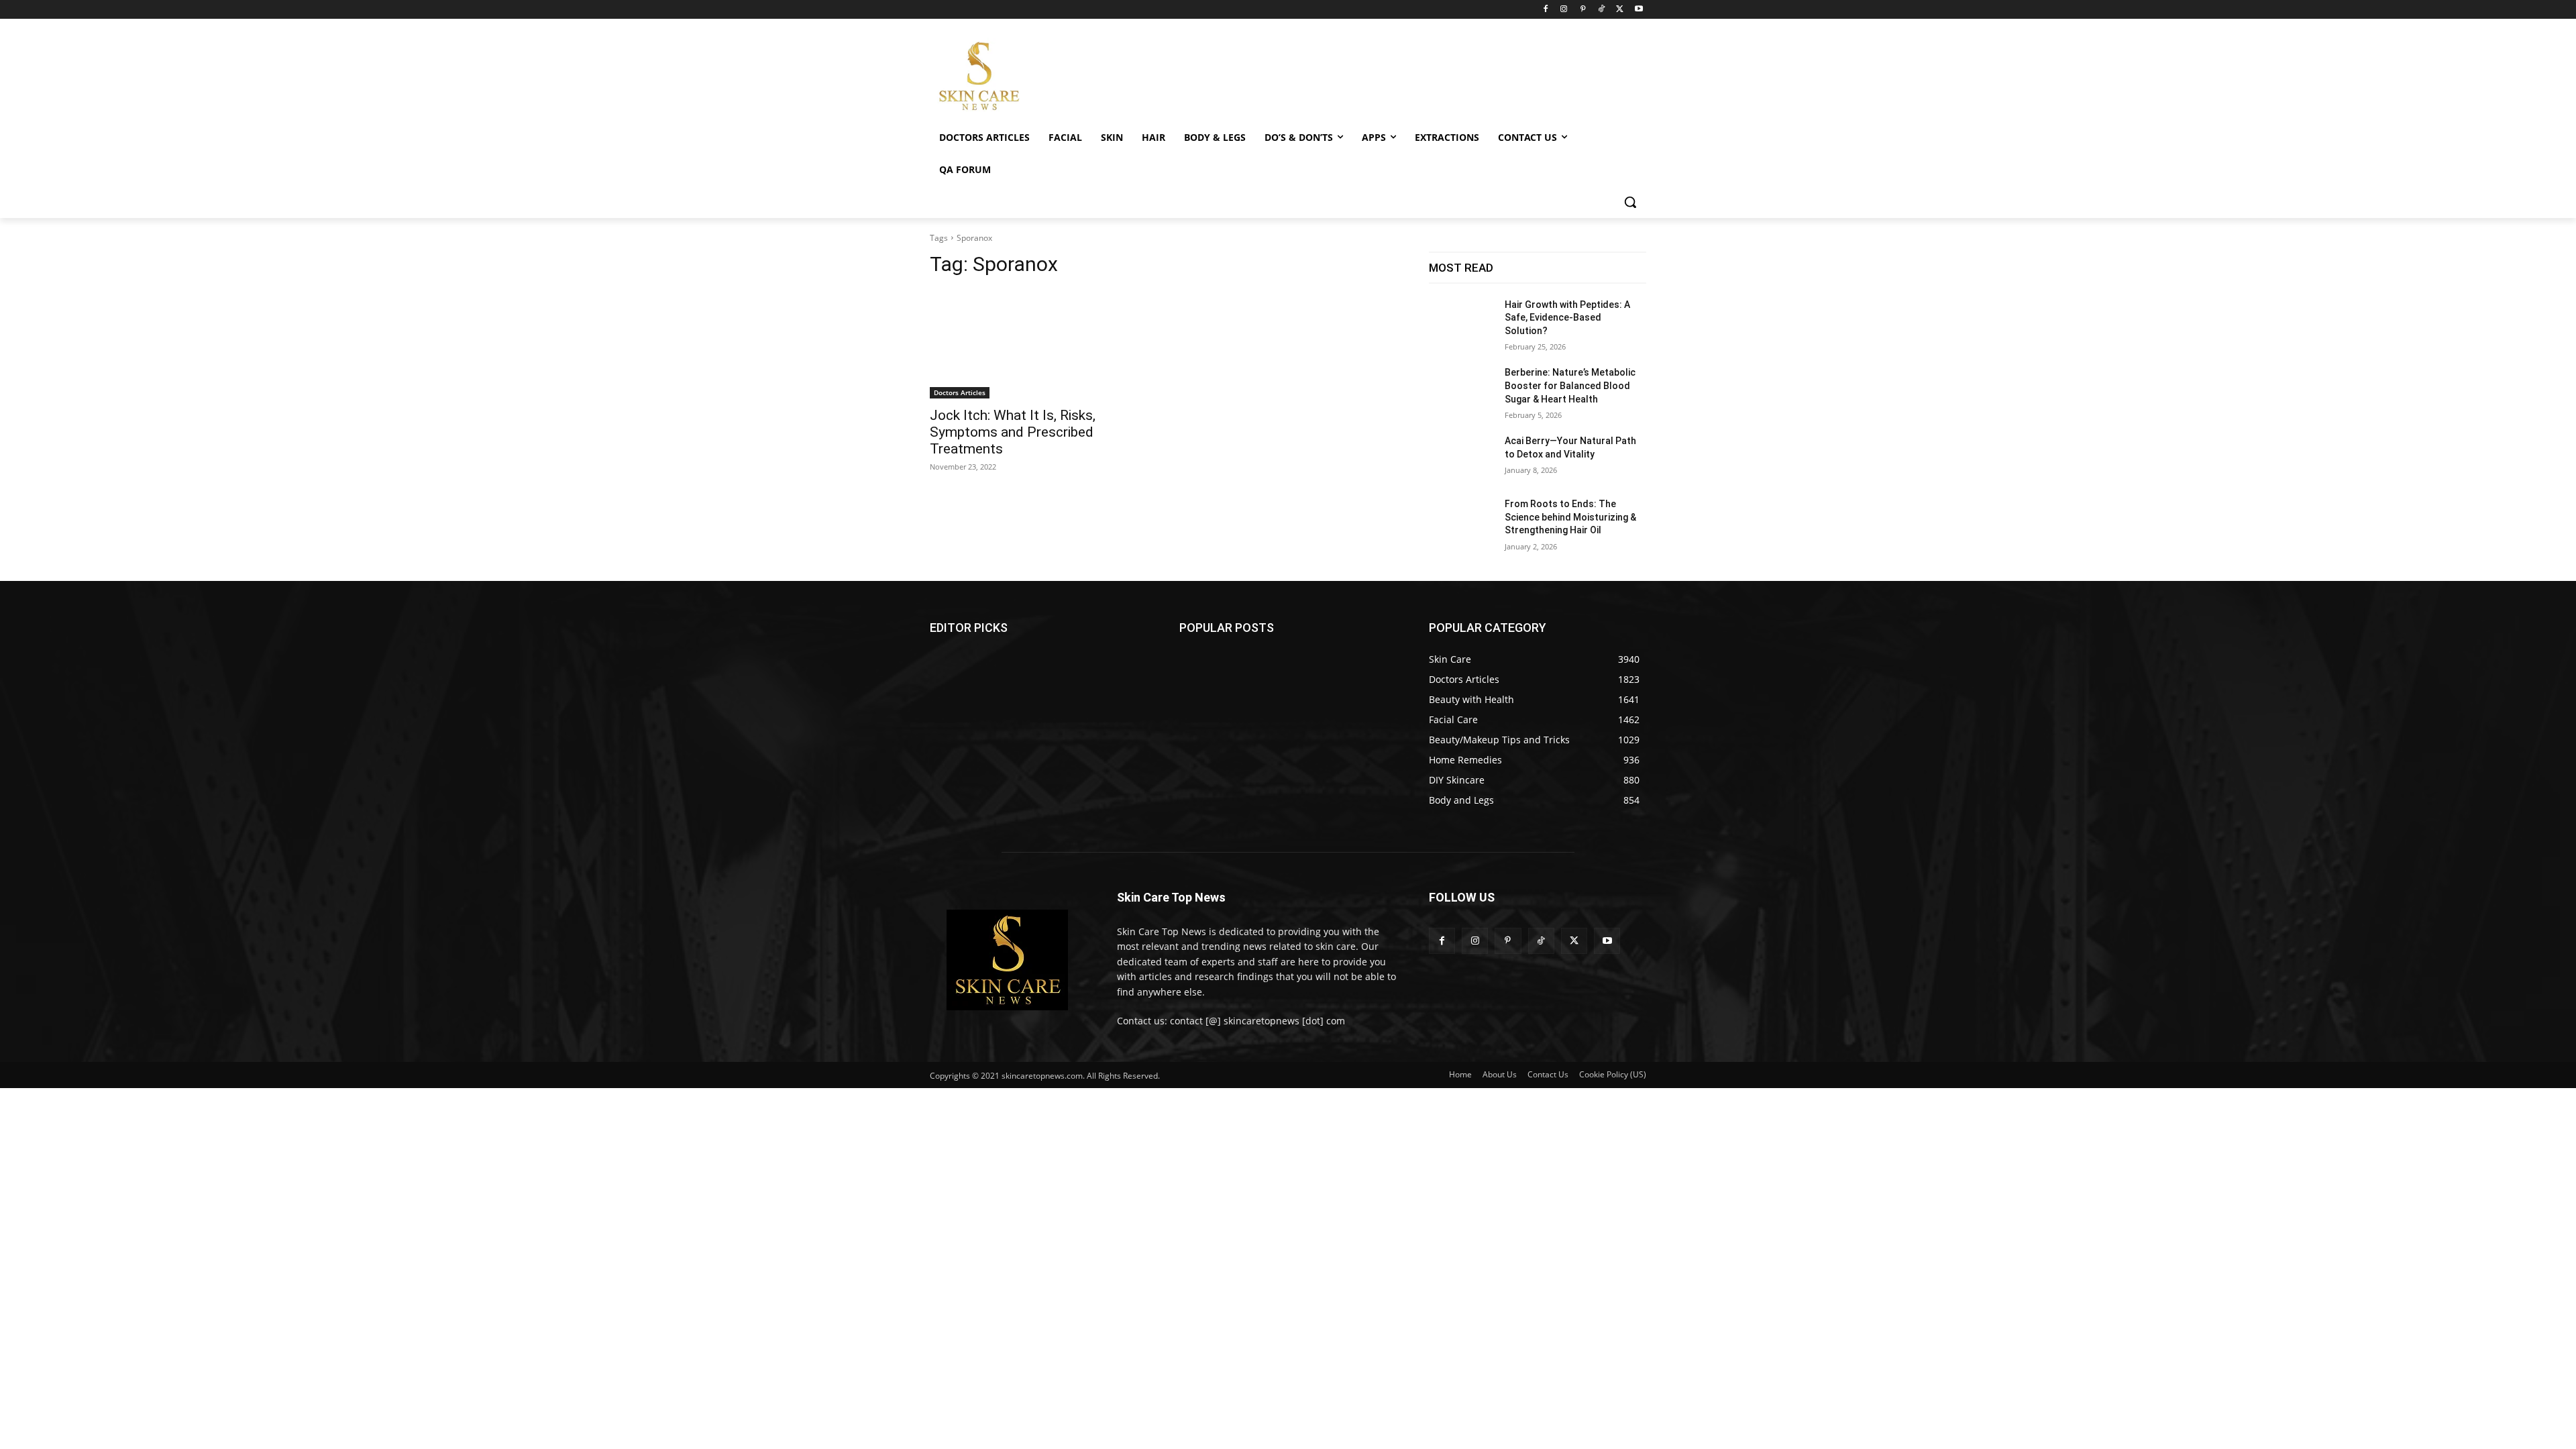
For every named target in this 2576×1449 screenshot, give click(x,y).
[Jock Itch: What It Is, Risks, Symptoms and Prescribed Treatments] (1038, 344)
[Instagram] (1564, 10)
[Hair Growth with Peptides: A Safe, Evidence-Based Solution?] (1461, 321)
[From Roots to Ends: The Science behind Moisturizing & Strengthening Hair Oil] (1461, 521)
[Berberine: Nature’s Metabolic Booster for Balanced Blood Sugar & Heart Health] (1461, 389)
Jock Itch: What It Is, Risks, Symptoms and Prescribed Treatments (1013, 432)
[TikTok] (1602, 10)
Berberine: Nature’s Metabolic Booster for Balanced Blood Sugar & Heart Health (1570, 385)
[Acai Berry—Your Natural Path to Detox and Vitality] (1461, 458)
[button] (1630, 202)
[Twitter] (1620, 10)
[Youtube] (1639, 10)
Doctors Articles (960, 392)
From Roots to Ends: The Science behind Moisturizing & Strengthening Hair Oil (1570, 517)
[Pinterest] (1583, 10)
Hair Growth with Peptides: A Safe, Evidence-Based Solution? (1567, 318)
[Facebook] (1545, 10)
